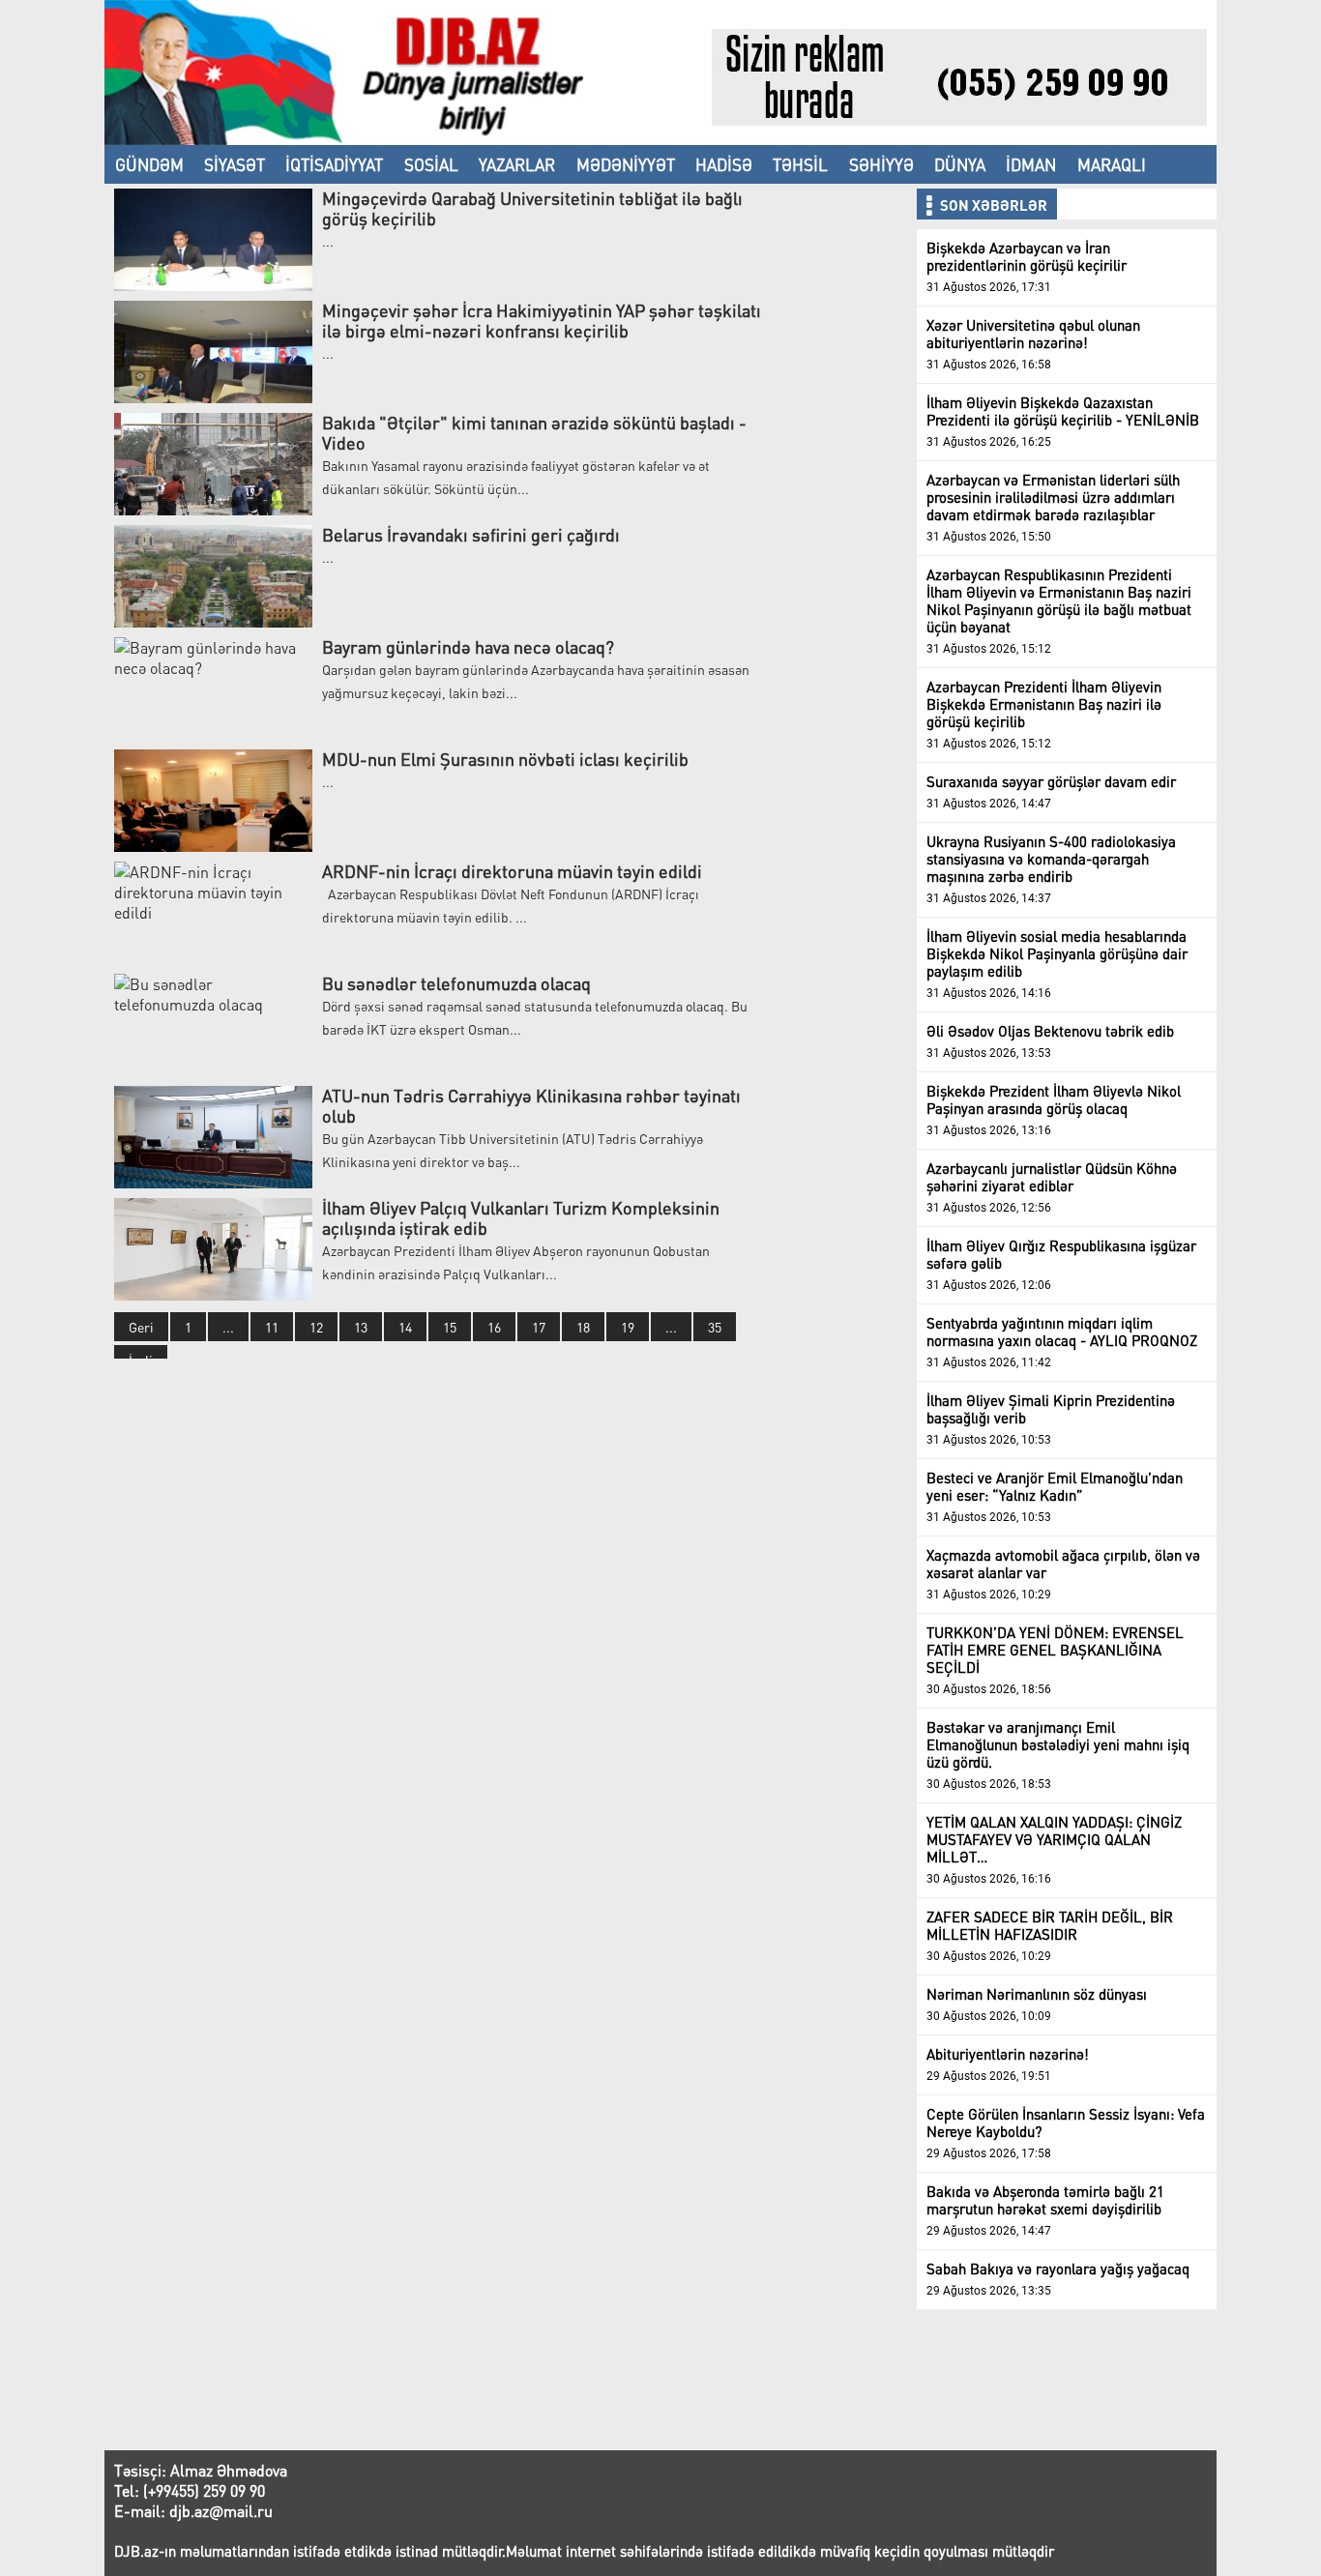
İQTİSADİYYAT (334, 164)
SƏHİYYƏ (881, 164)
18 (583, 1327)
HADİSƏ (724, 164)
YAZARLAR (517, 164)
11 (272, 1327)
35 (715, 1327)
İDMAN (1031, 164)
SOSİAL (431, 164)
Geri (141, 1327)
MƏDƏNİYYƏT (626, 164)
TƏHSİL (800, 164)
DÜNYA (960, 164)
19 (628, 1327)
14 (405, 1327)
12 (316, 1327)
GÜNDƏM (149, 164)
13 (361, 1327)
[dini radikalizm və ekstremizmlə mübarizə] (408, 139)
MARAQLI (1112, 164)
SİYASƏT (235, 164)
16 (494, 1327)
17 (539, 1327)
